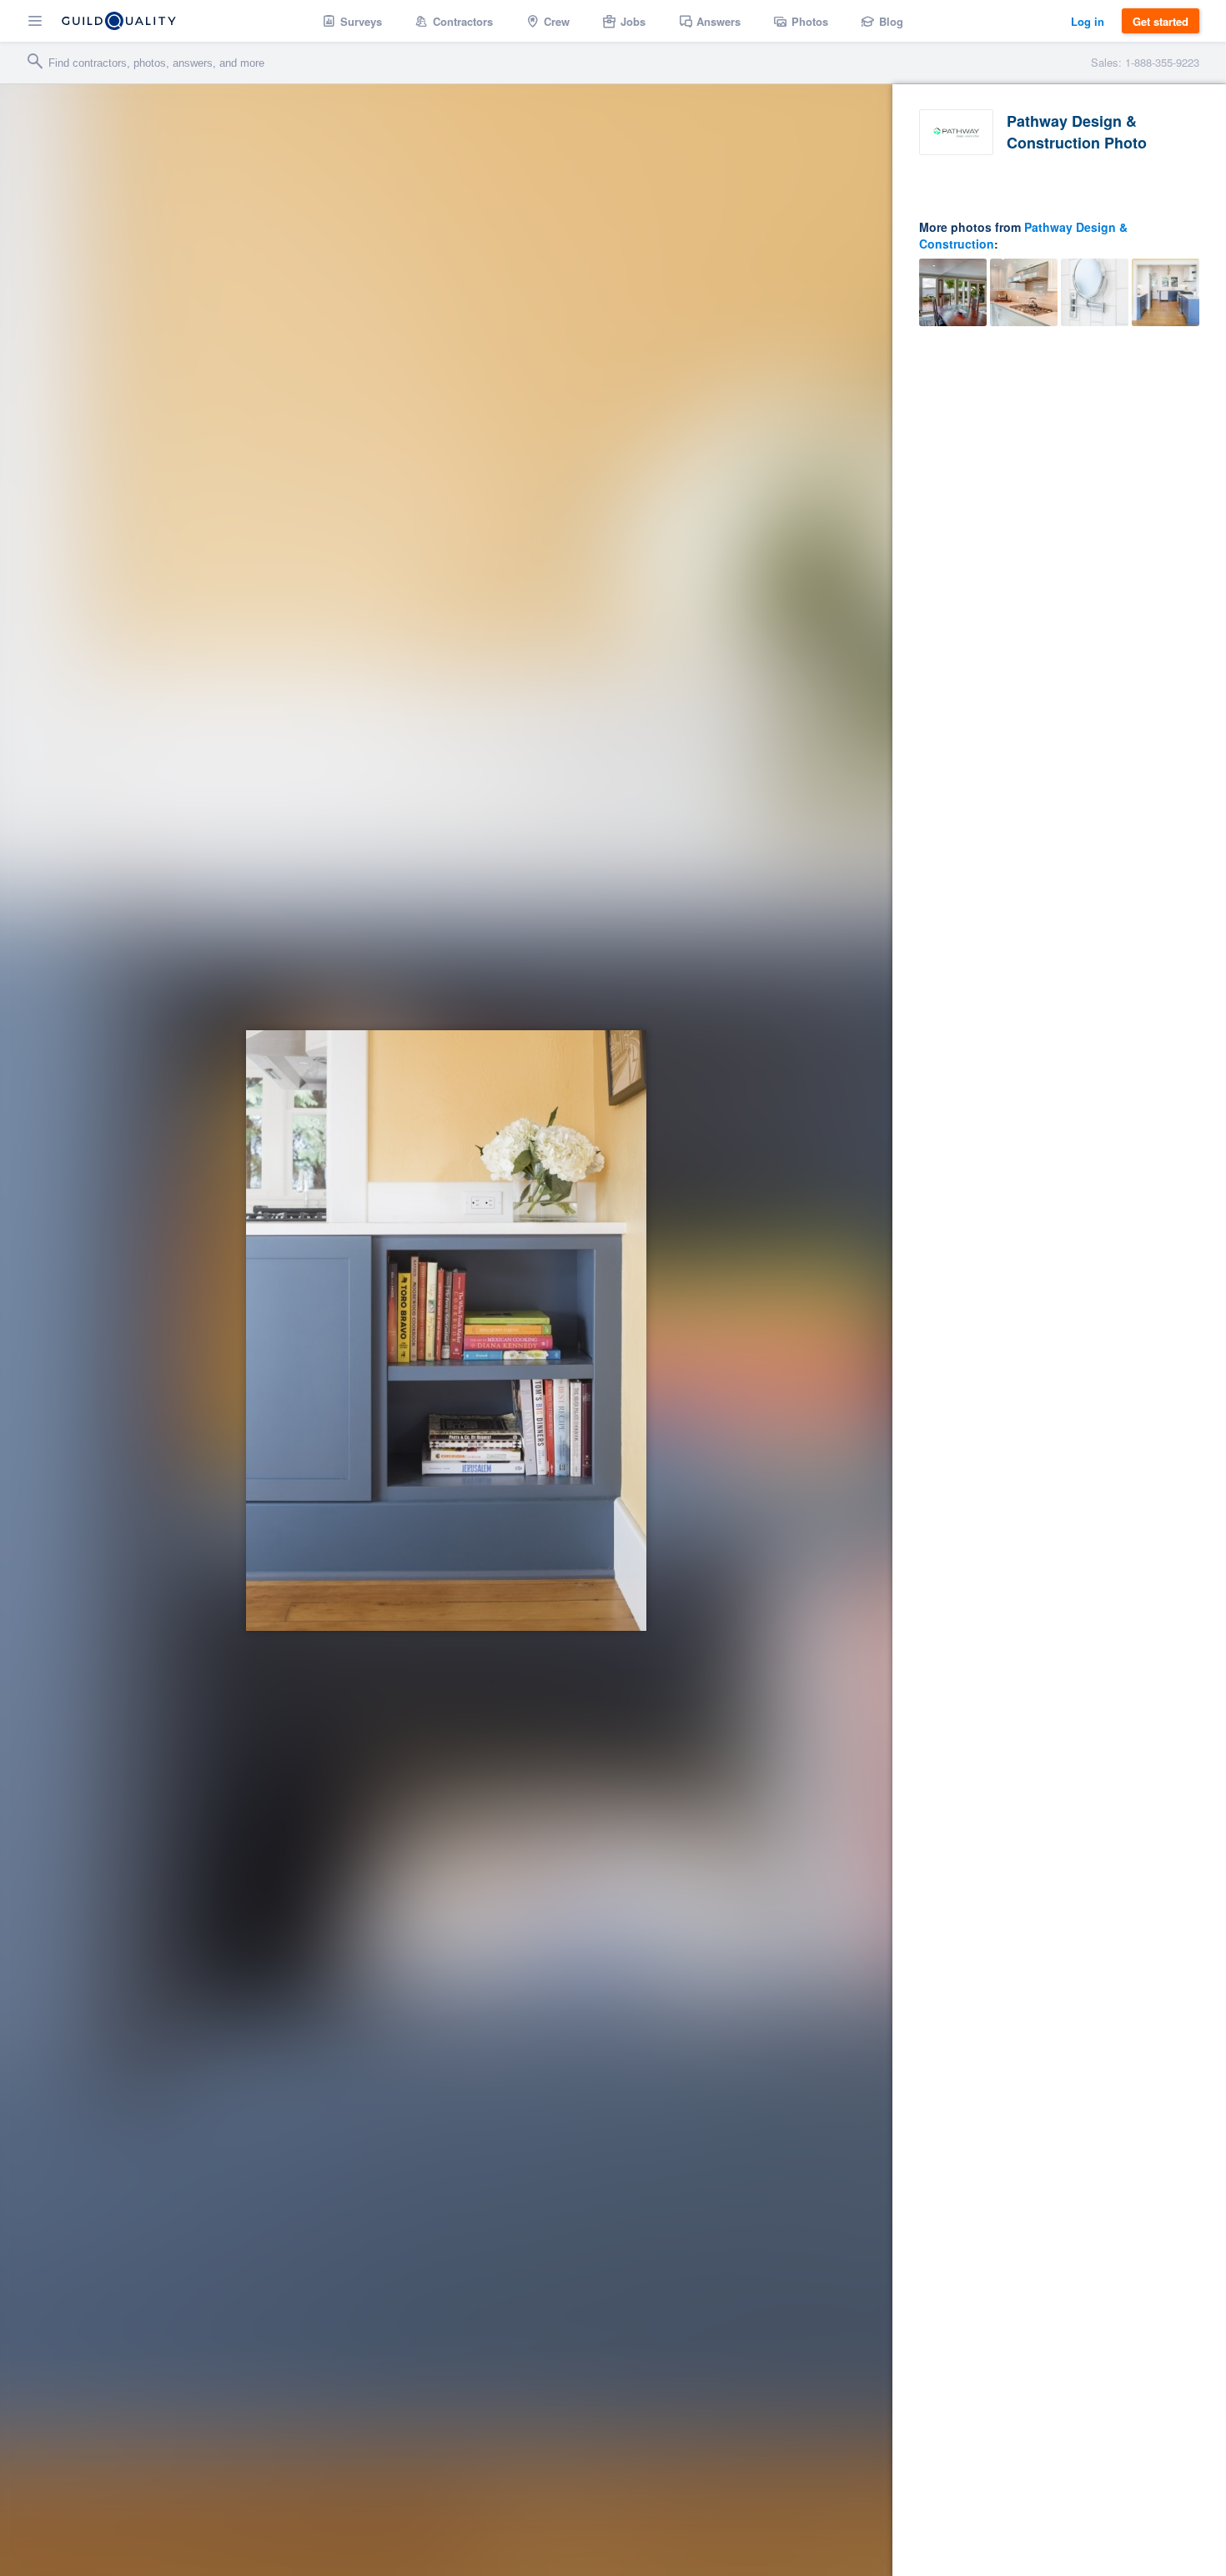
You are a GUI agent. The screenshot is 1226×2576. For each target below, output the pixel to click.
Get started (1161, 21)
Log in (1088, 21)
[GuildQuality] (119, 21)
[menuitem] (352, 21)
